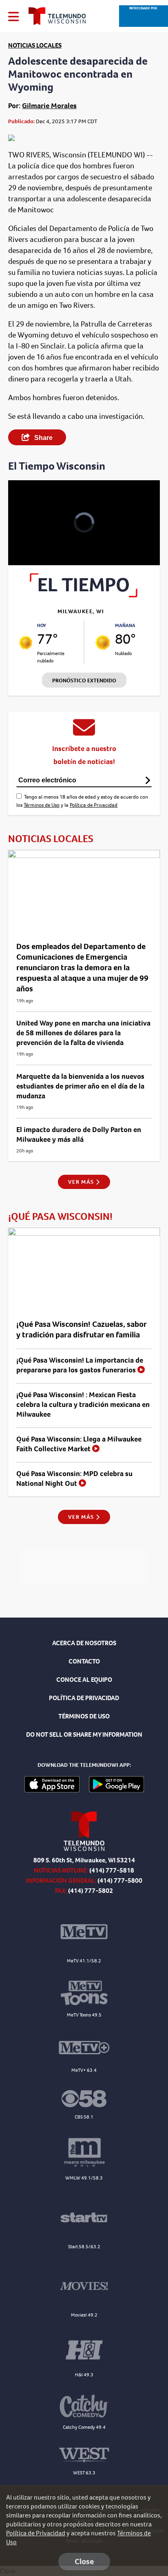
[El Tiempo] (84, 595)
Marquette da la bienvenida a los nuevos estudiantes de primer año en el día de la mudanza (80, 1086)
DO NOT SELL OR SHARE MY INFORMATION (84, 1734)
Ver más (82, 1182)
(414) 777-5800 (120, 1880)
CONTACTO (84, 1661)
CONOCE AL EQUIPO (84, 1680)
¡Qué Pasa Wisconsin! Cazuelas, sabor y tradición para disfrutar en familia (81, 1329)
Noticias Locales (35, 45)
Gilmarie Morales (49, 106)
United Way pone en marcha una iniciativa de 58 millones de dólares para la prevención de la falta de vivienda (83, 1033)
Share (43, 438)
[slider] (25, 538)
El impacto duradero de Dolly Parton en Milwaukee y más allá (79, 1134)
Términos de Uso (42, 805)
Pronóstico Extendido (84, 680)
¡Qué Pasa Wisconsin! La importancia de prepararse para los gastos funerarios (80, 1365)
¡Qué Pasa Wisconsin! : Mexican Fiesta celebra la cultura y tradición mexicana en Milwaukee (83, 1404)
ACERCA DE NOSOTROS (84, 1643)
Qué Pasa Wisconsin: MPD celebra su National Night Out (74, 1479)
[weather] (26, 642)
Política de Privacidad (94, 805)
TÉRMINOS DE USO (84, 1716)
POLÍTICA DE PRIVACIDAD (84, 1698)
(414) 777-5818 (112, 1870)
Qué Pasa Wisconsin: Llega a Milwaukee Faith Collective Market (79, 1444)
